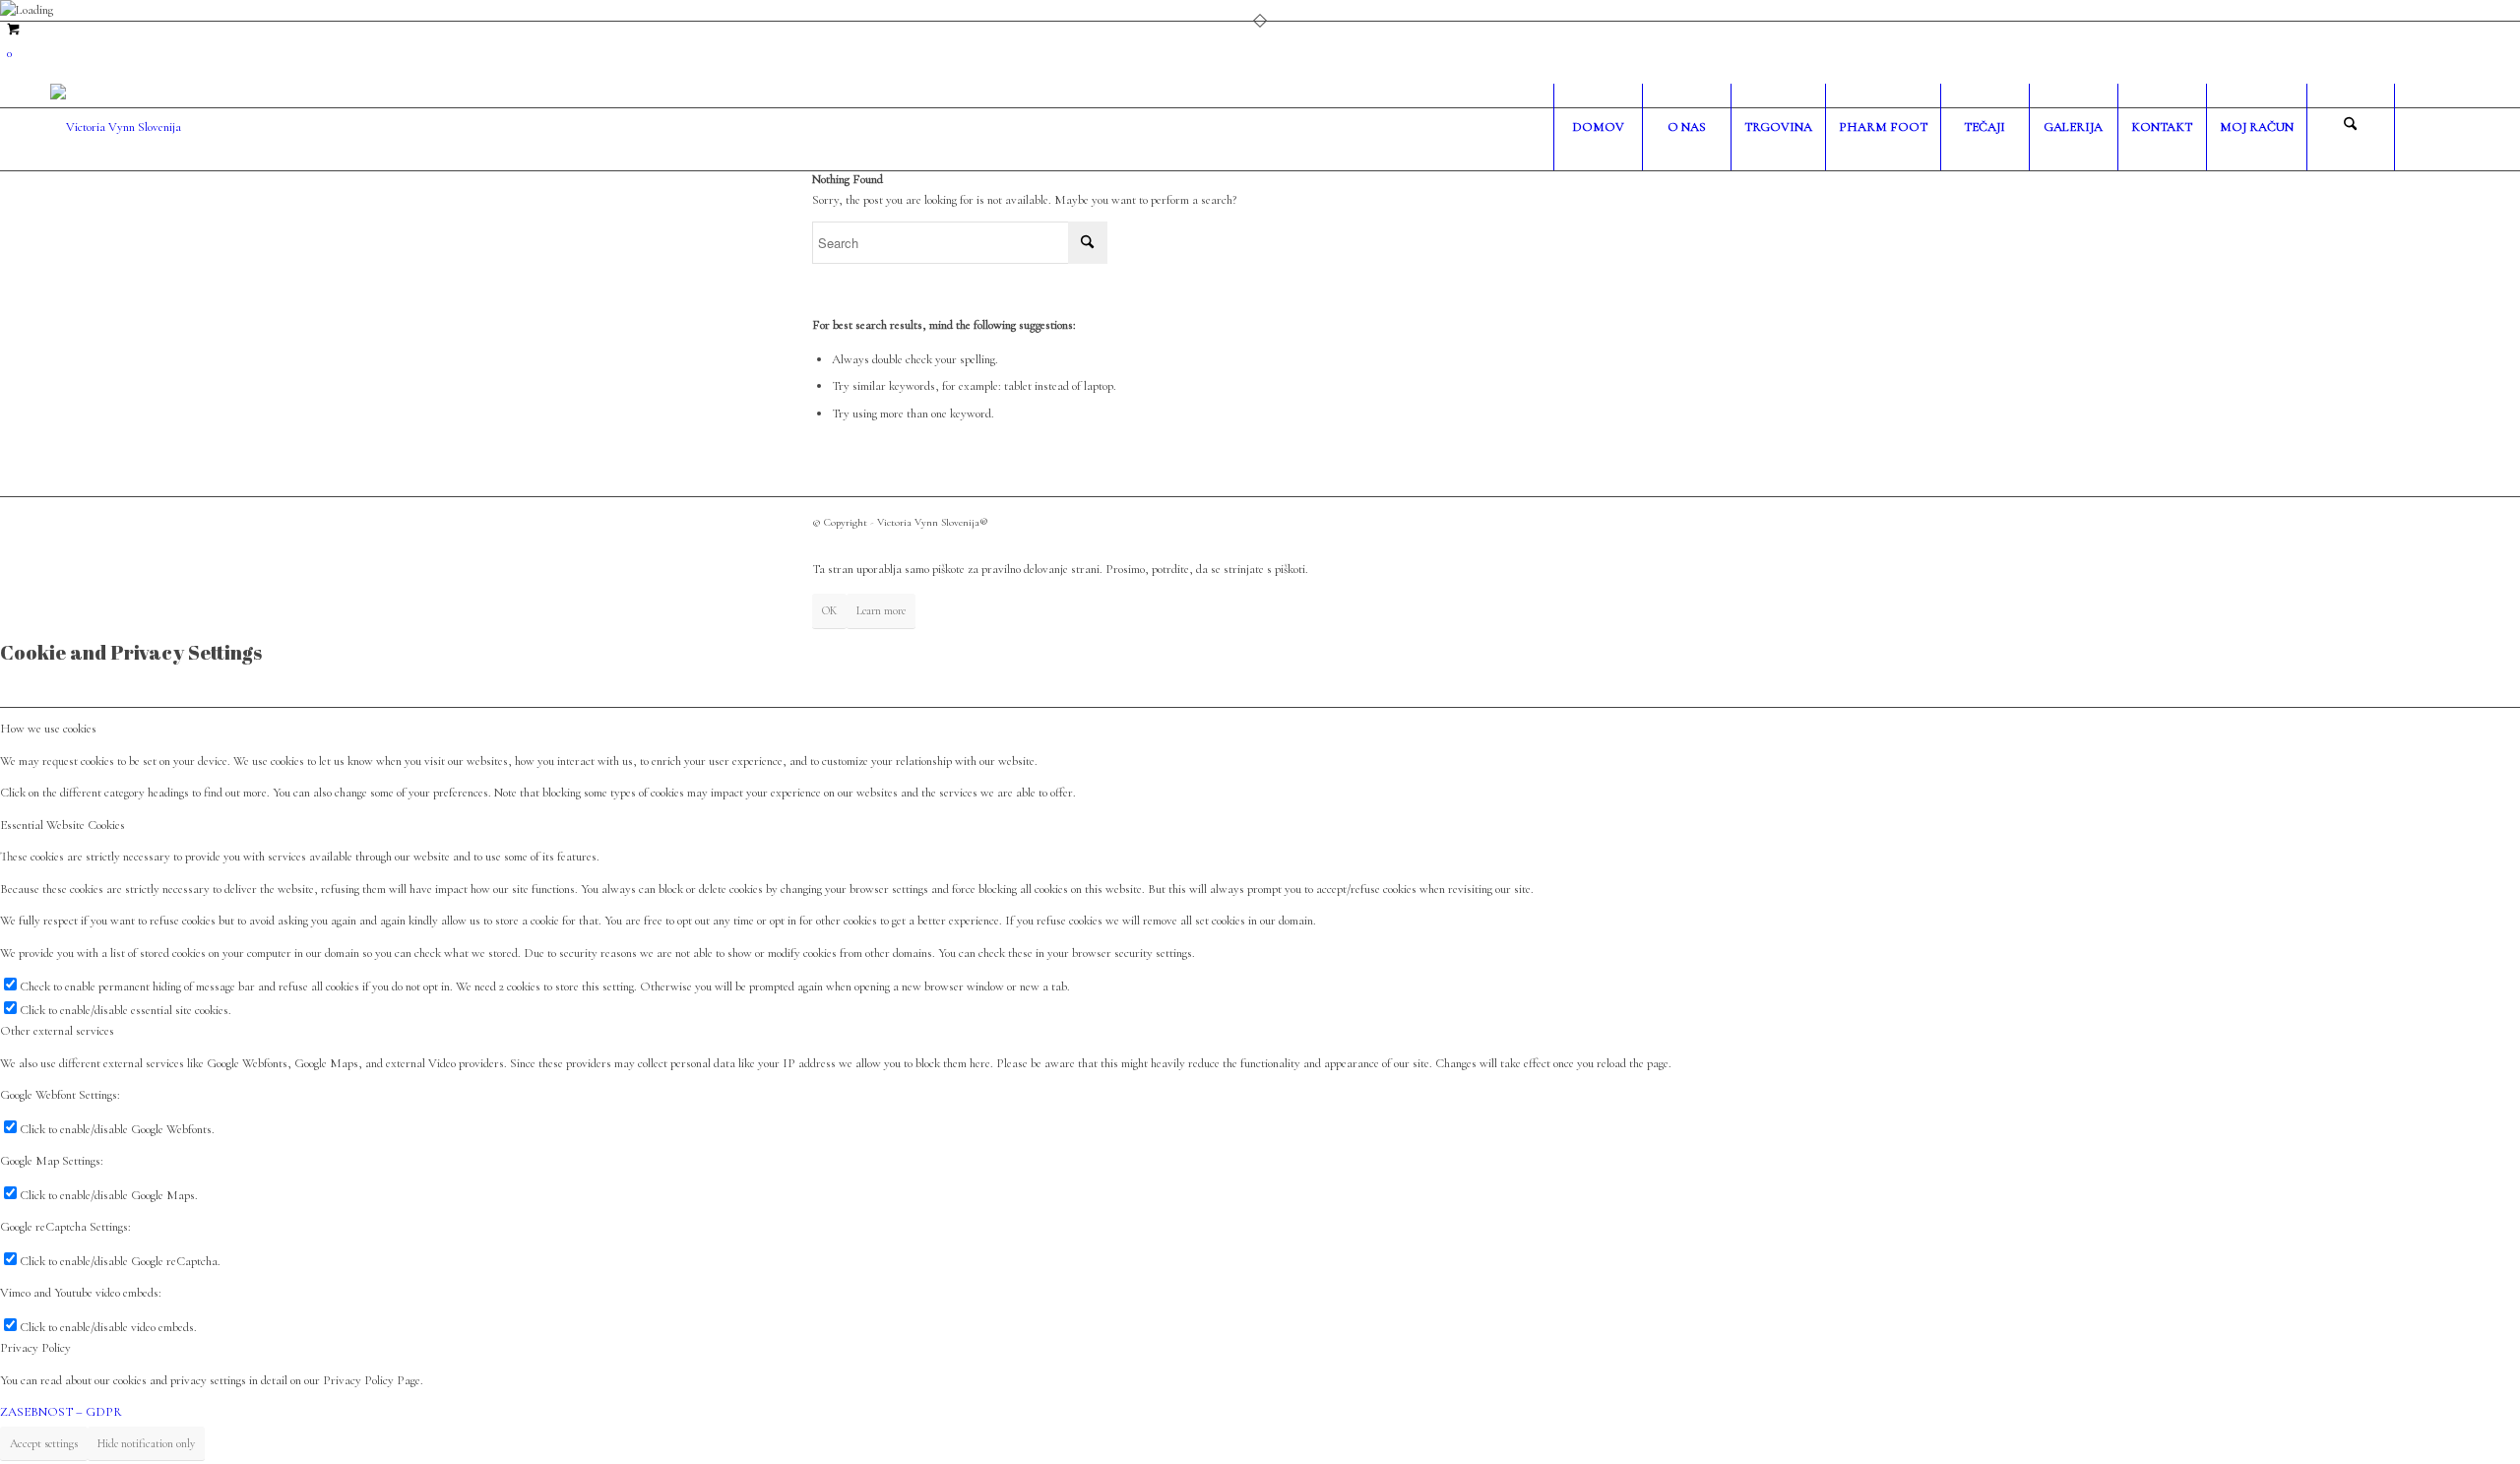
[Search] (2351, 127)
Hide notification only (146, 1443)
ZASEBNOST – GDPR (61, 1412)
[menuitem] (1598, 127)
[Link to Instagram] (2455, 126)
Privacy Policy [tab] (35, 1348)
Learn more (881, 610)
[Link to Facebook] (2425, 126)
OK (829, 610)
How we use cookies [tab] (48, 729)
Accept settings (44, 1443)
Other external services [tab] (57, 1031)
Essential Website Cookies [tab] (63, 825)
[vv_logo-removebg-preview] (116, 127)
